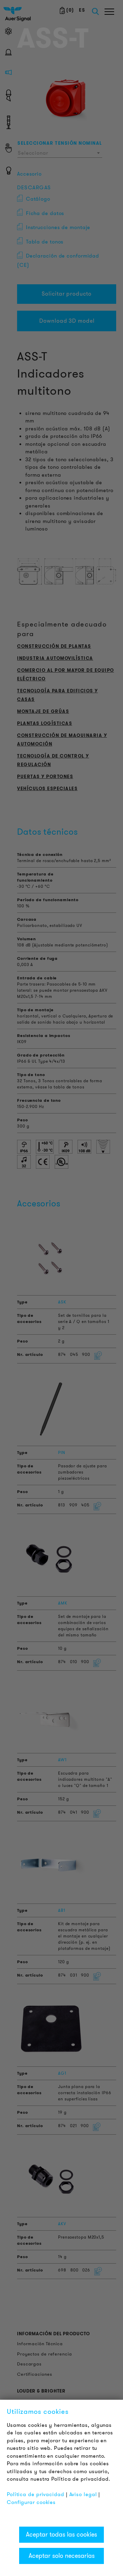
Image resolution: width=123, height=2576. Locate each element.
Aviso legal (83, 2494)
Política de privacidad (36, 2494)
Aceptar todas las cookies (61, 2535)
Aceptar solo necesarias (62, 2556)
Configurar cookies (31, 2502)
